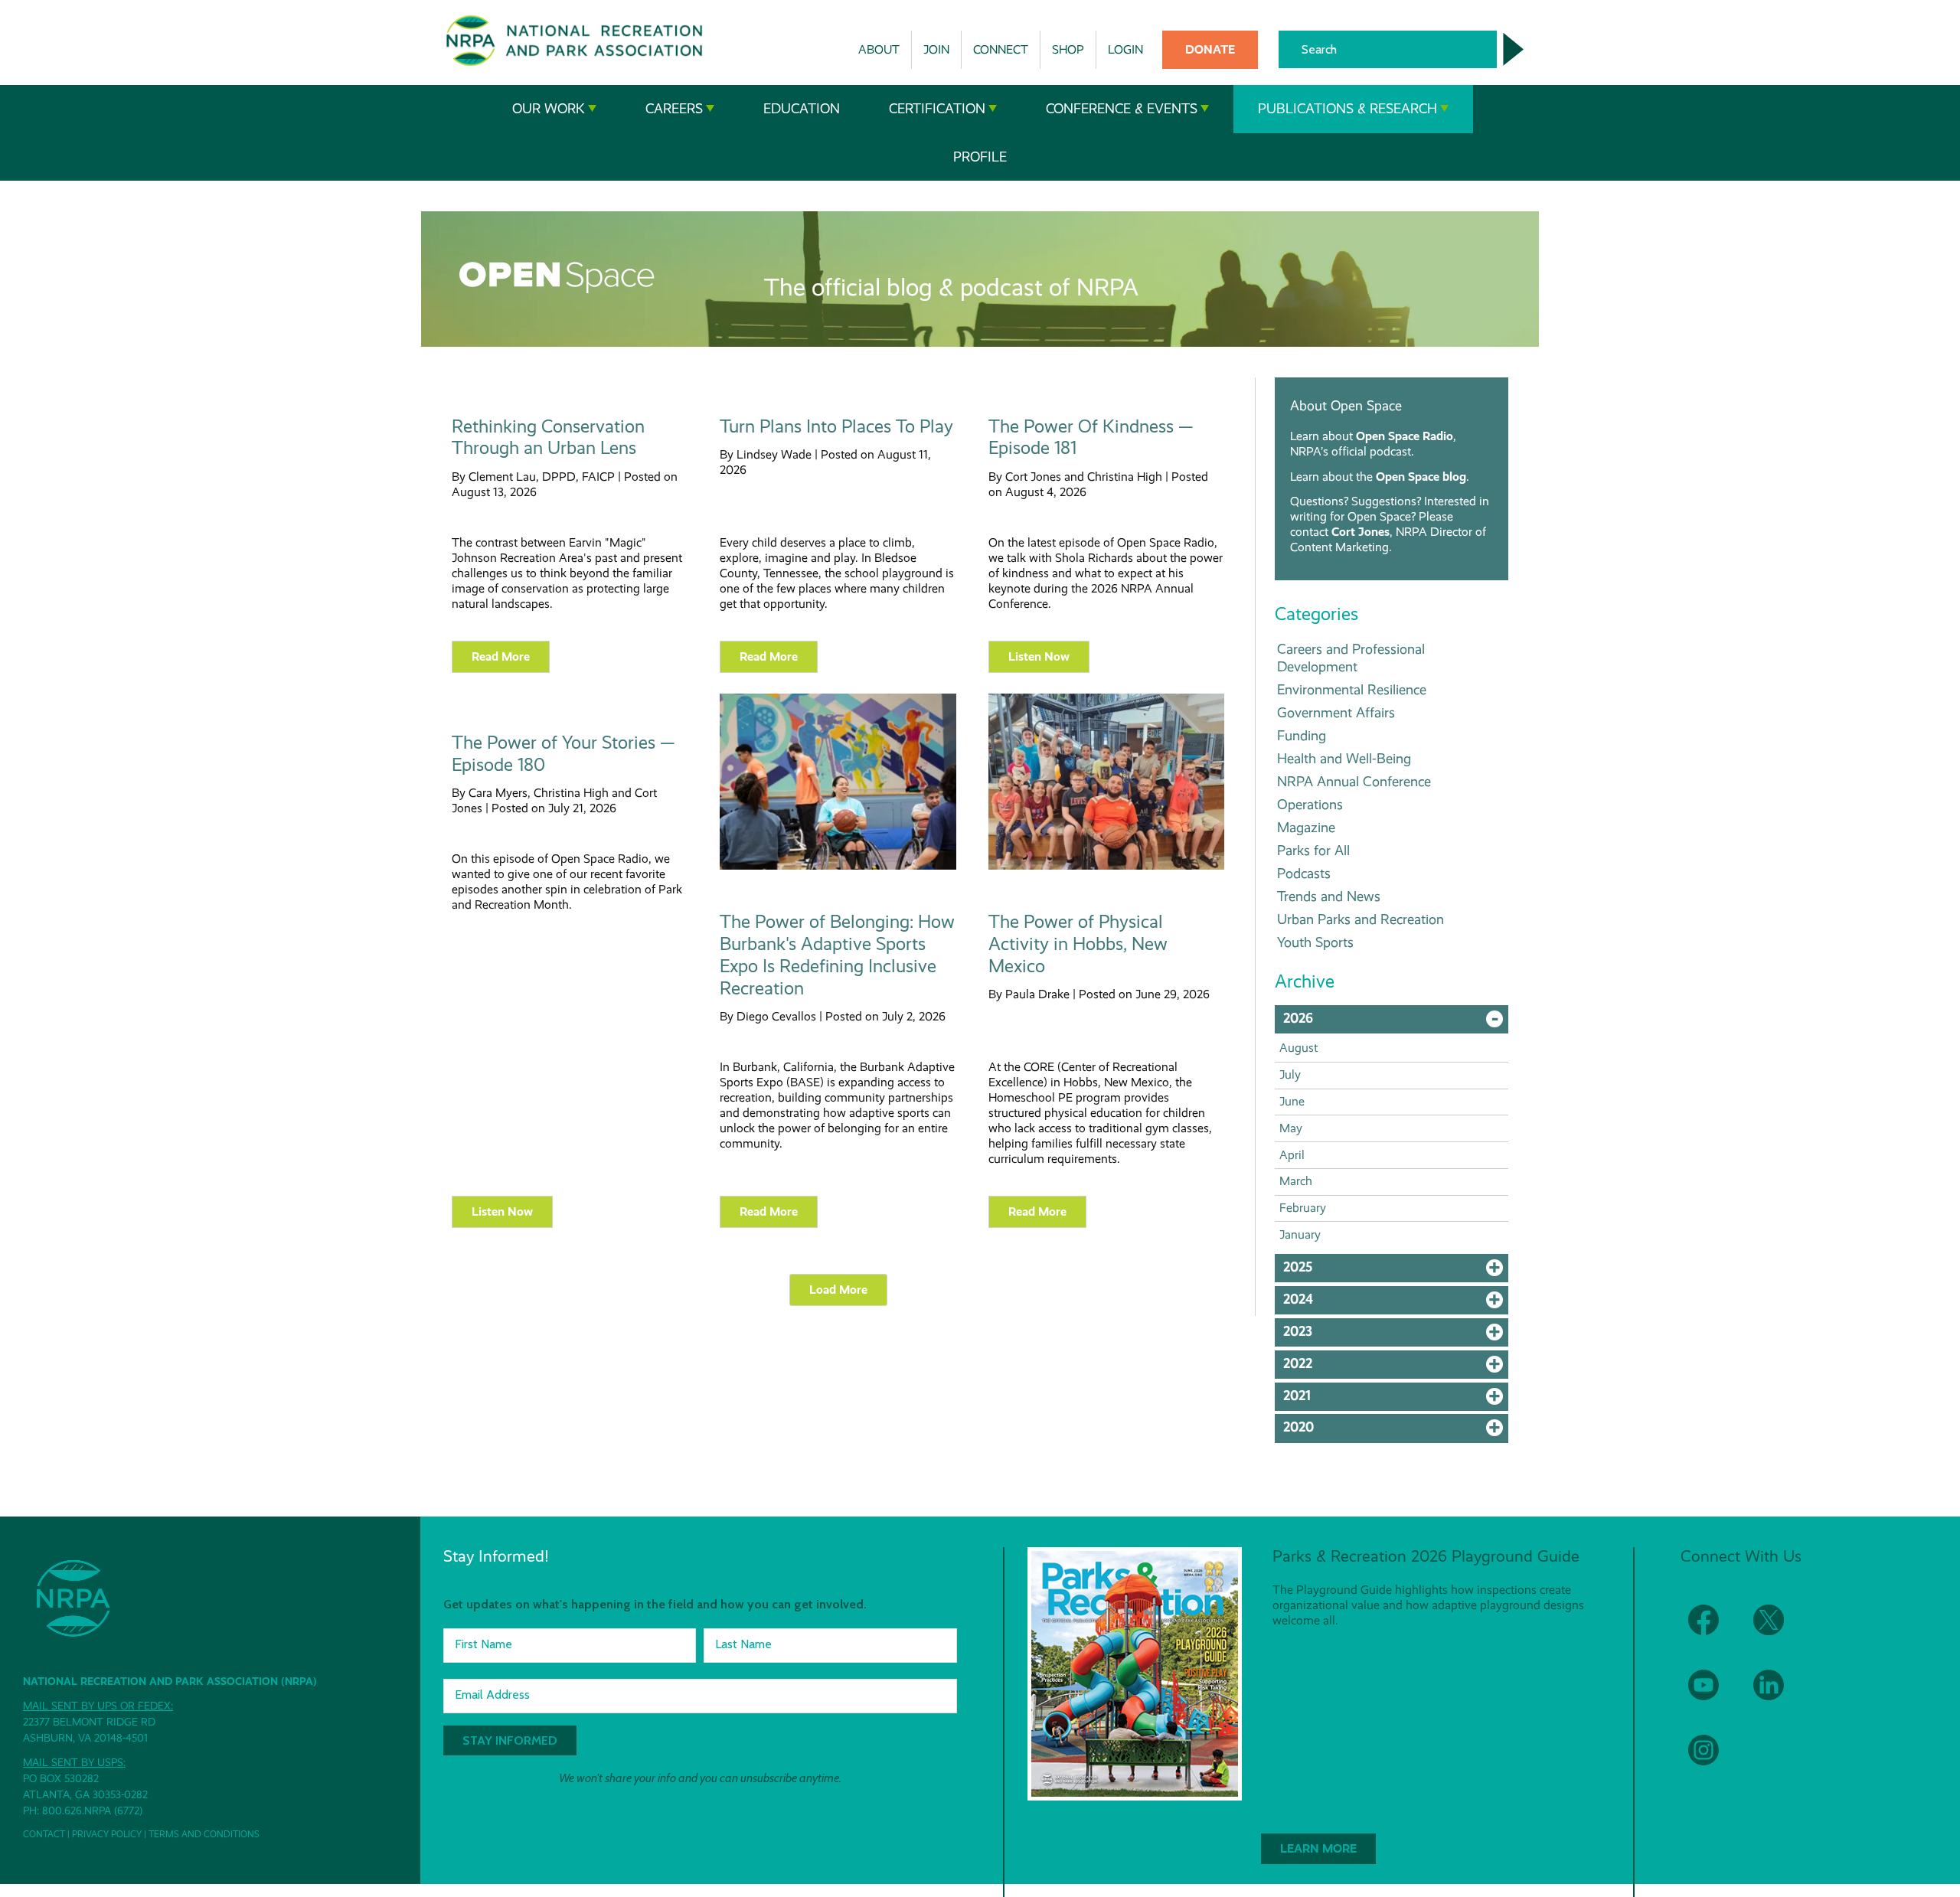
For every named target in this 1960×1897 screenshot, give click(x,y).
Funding (1302, 735)
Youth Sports (1315, 942)
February (1303, 1208)
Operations (1310, 804)
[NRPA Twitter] (1778, 1629)
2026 (1396, 1022)
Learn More (1318, 1848)
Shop (1068, 49)
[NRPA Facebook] (1713, 1629)
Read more (501, 656)
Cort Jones (1361, 532)
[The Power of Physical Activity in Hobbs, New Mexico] (1106, 866)
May (1291, 1128)
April (1292, 1155)
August (1298, 1048)
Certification (937, 109)
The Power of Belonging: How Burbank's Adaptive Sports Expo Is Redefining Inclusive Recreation (837, 955)
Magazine (1306, 827)
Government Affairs (1336, 712)
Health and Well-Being (1344, 758)
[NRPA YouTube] (1713, 1695)
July (1290, 1074)
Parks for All (1313, 850)
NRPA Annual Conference (1354, 781)
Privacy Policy (107, 1834)
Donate (1210, 49)
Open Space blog (1421, 477)
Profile (980, 157)
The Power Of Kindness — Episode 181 (1091, 438)
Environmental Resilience (1352, 689)
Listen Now (1039, 656)
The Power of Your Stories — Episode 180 (563, 754)
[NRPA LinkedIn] (1778, 1695)
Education (802, 109)
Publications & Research (1347, 109)
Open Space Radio (1405, 436)
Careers (674, 109)
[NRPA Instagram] (1713, 1760)
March (1296, 1181)
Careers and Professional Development (1351, 658)
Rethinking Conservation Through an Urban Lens (548, 438)
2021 (1396, 1399)
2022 (1396, 1367)
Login (1125, 49)
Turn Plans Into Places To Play (836, 426)
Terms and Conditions (204, 1834)
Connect (1001, 49)
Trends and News (1329, 896)
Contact (44, 1834)
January (1300, 1234)
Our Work (549, 109)
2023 (1396, 1335)
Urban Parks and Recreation (1361, 919)
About (879, 49)
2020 (1396, 1431)
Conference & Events (1122, 109)
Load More (838, 1290)
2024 (1396, 1303)
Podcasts (1304, 873)
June (1292, 1101)
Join (936, 49)
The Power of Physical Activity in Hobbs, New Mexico (1078, 944)
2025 (1396, 1271)
